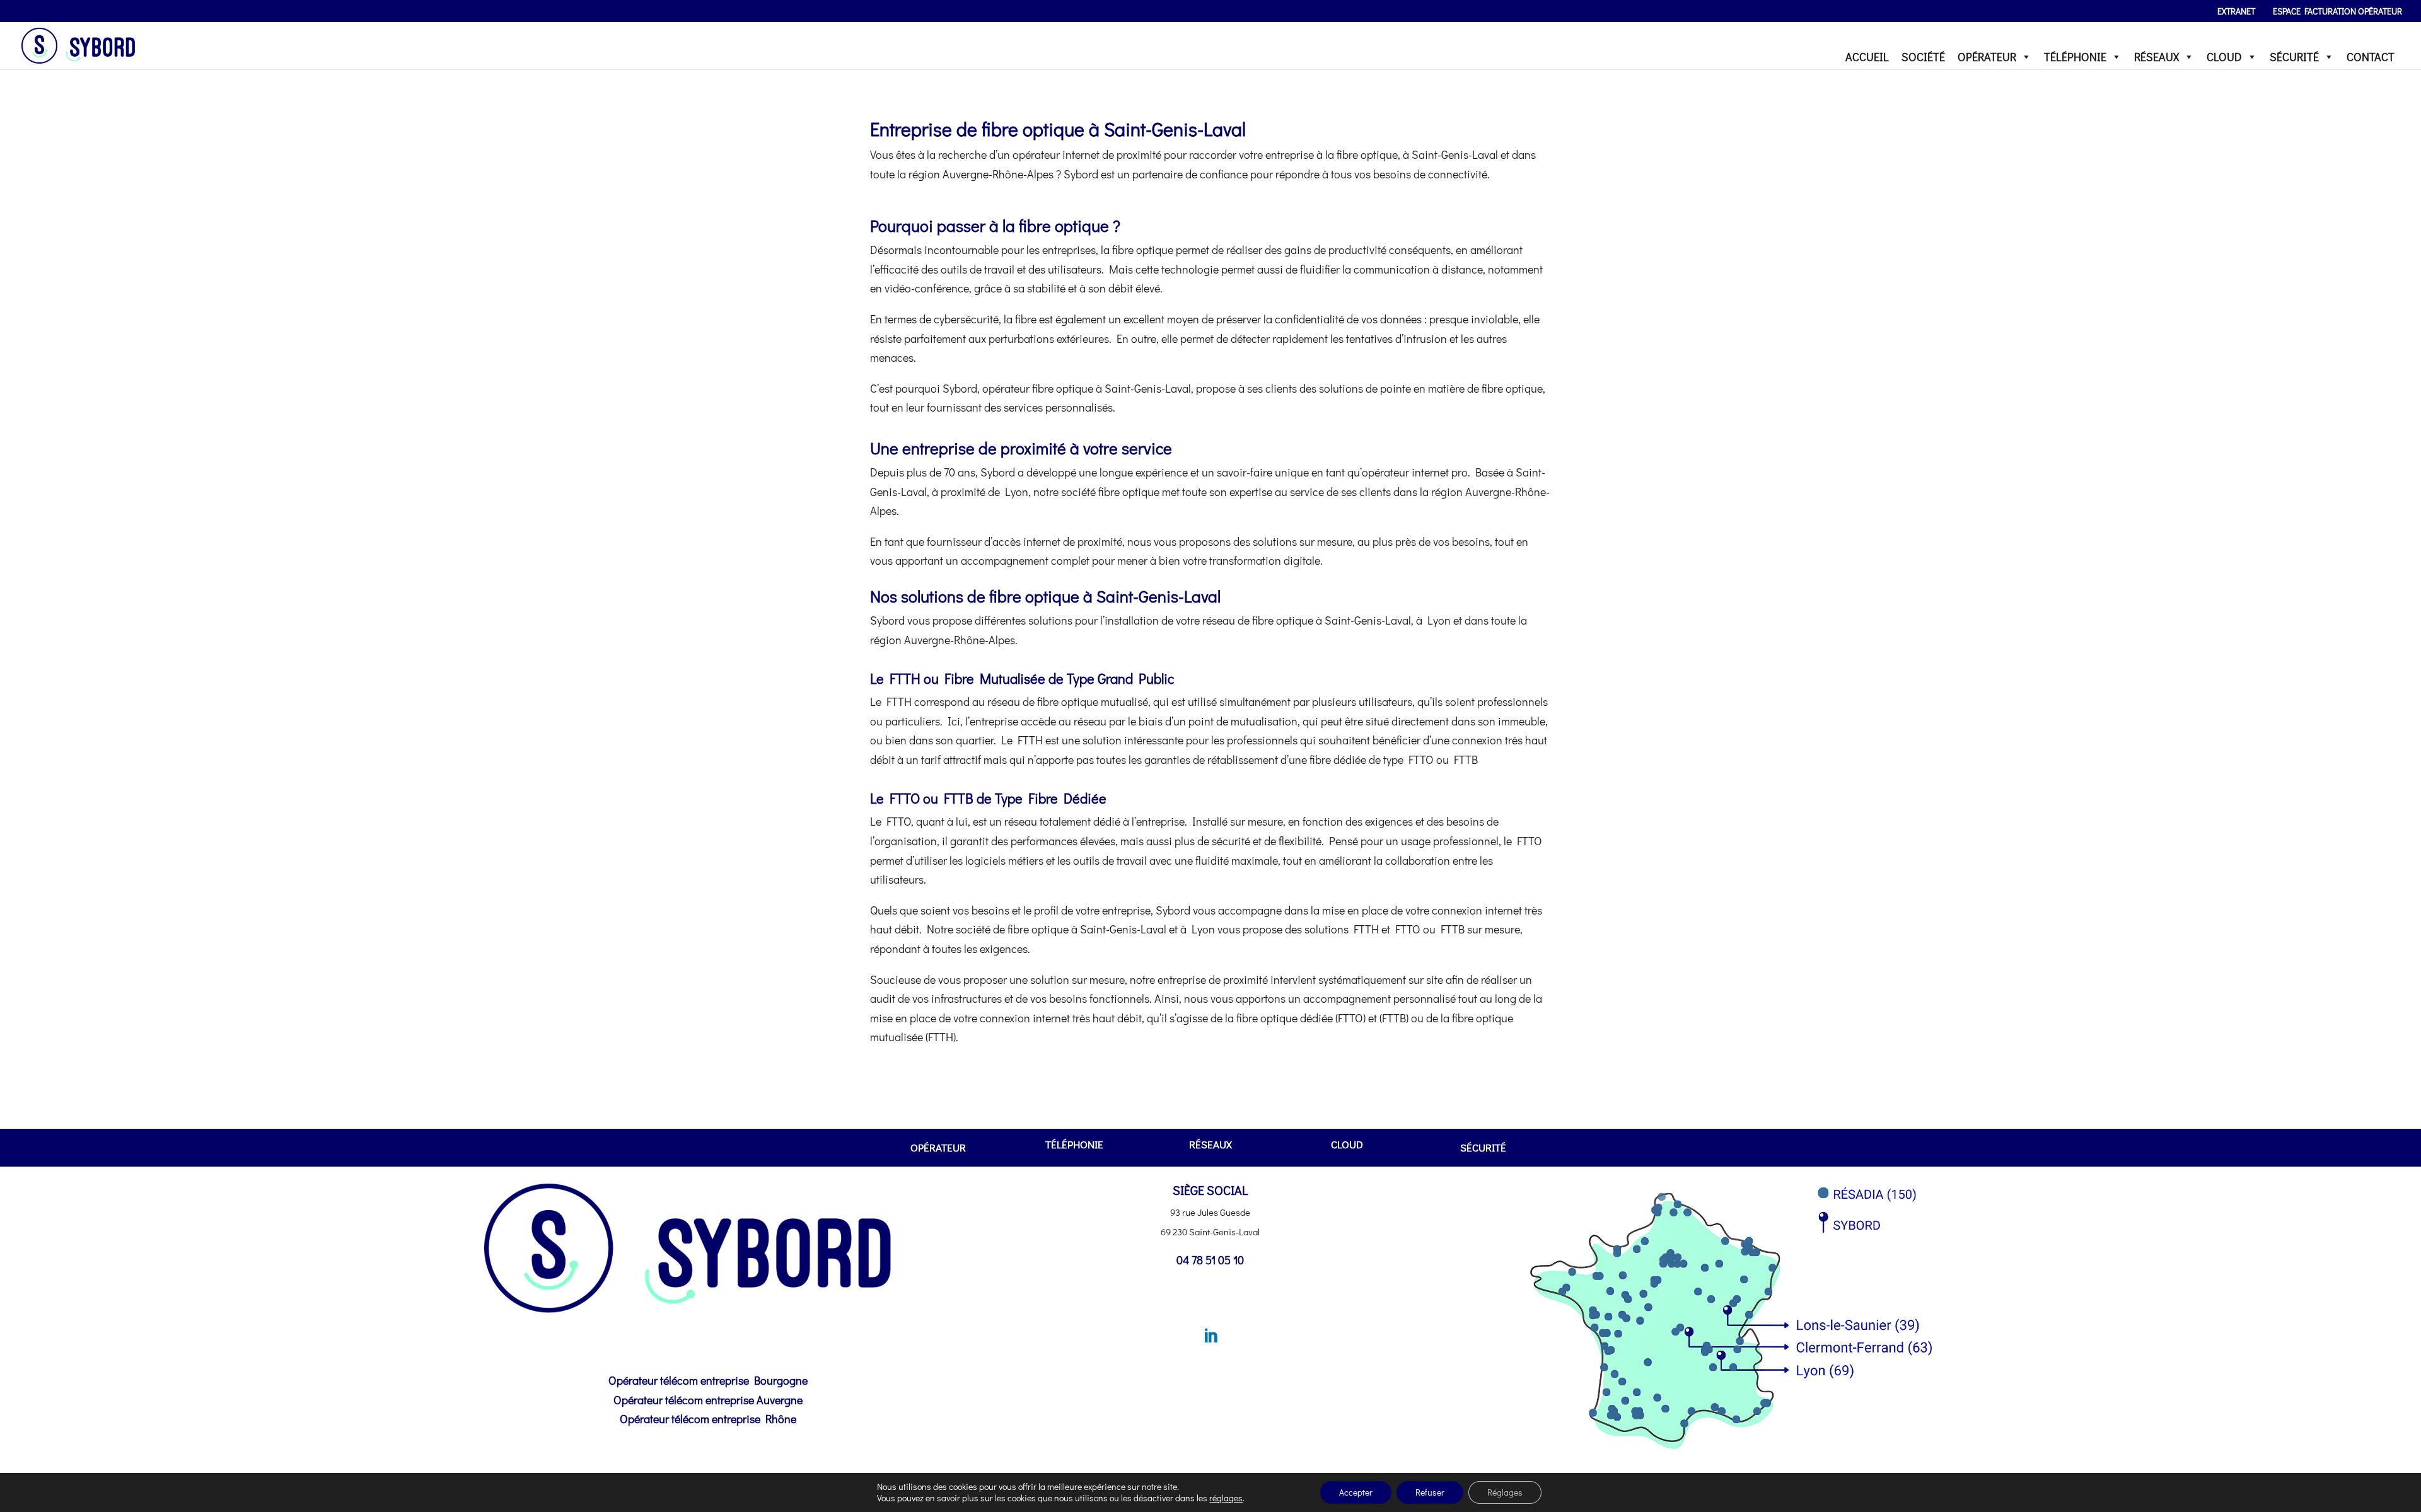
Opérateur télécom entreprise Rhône (708, 1419)
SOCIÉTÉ (1923, 57)
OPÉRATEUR (1987, 57)
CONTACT (2371, 57)
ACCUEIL (1867, 57)
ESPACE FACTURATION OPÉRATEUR (2337, 12)
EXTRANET (2236, 12)
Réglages (1505, 1492)
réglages (1226, 1498)
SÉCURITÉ (2294, 57)
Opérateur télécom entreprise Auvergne (708, 1400)
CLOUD (2224, 57)
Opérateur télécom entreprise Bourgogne (708, 1380)
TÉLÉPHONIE (2075, 57)
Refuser (1430, 1492)
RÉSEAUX (2157, 57)
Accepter (1356, 1492)
